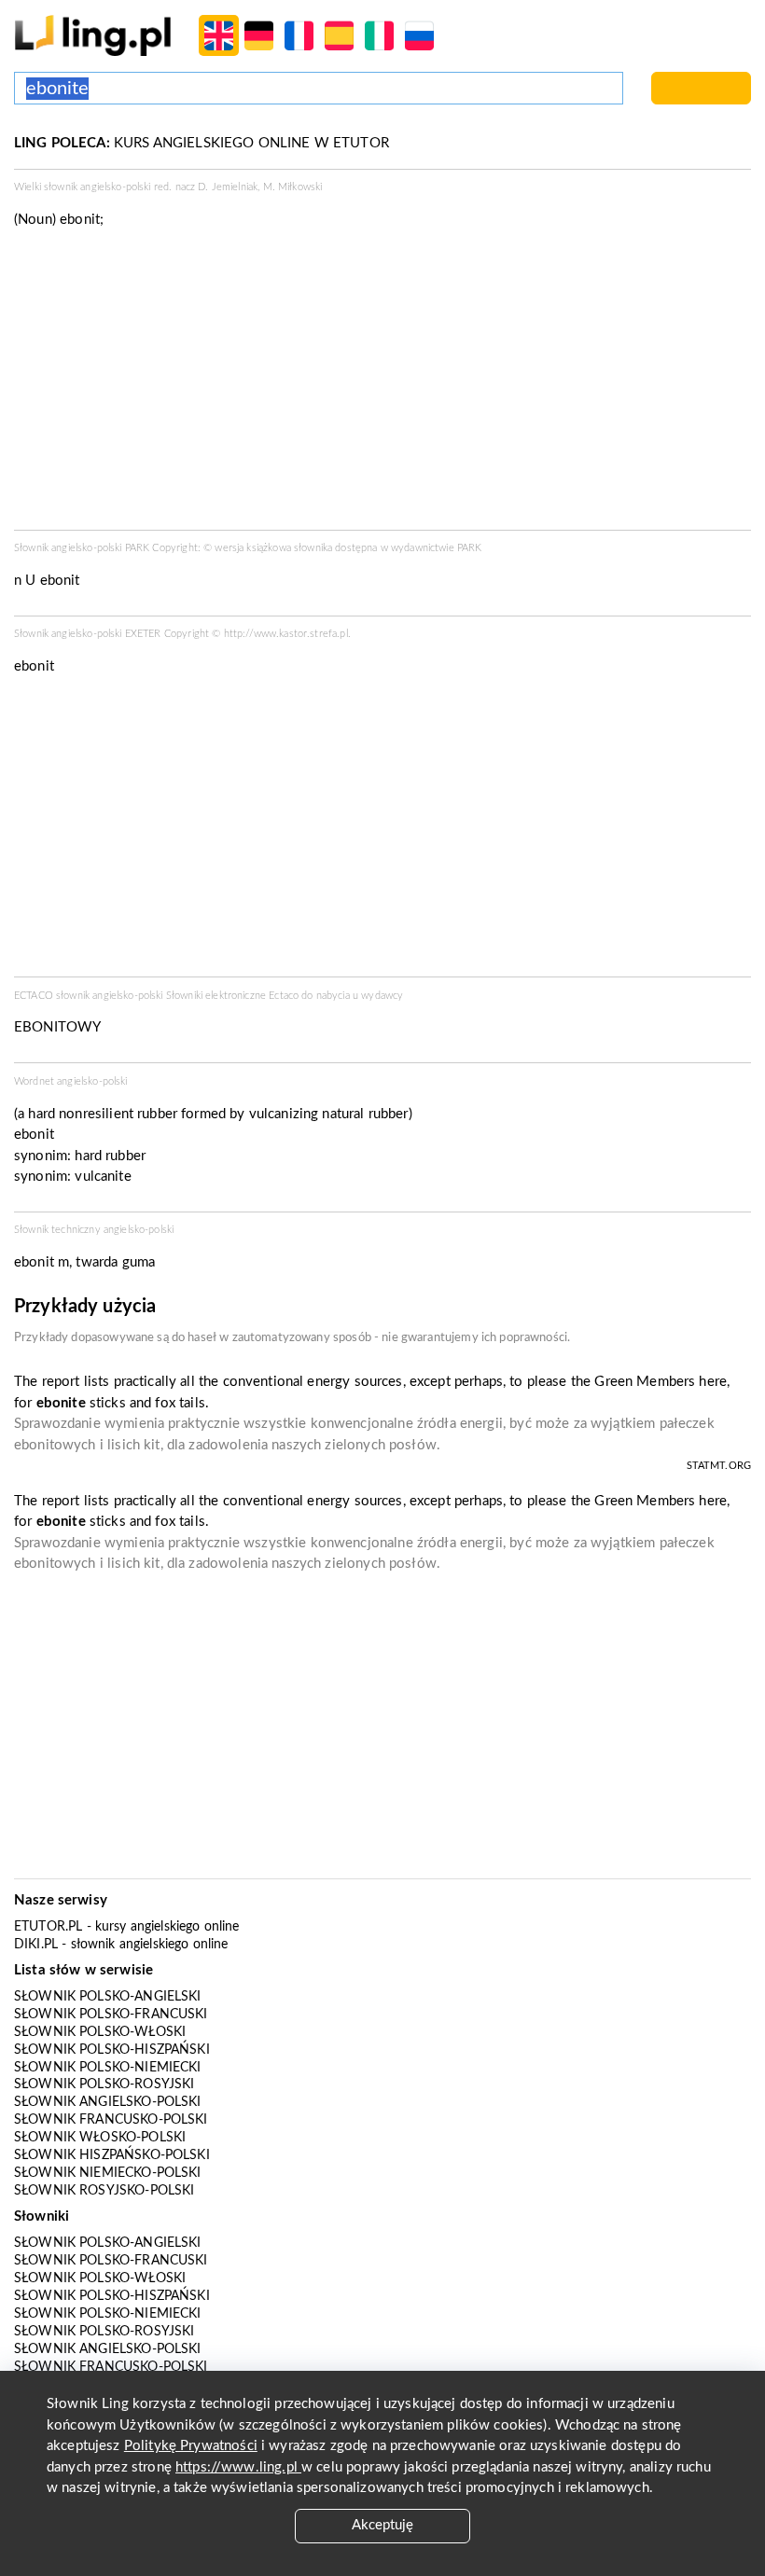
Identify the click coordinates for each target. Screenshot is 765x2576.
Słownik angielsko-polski (108, 2102)
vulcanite (103, 1177)
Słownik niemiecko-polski (108, 2173)
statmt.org (719, 1466)
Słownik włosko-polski (100, 2138)
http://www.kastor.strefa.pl (286, 634)
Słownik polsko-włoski (100, 2032)
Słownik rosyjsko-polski (104, 2191)
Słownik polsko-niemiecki (108, 2068)
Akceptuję (382, 2525)
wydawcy (382, 996)
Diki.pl (36, 1945)
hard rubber (110, 1156)
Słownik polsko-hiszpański (112, 2050)
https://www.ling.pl (238, 2467)
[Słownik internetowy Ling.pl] (93, 35)
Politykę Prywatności (191, 2446)
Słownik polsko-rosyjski (104, 2084)
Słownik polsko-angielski (108, 1997)
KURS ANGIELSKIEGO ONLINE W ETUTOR (202, 143)
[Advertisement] (382, 832)
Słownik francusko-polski (111, 2120)
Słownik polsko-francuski (111, 2015)
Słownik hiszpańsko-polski (112, 2155)
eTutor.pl (48, 1927)
